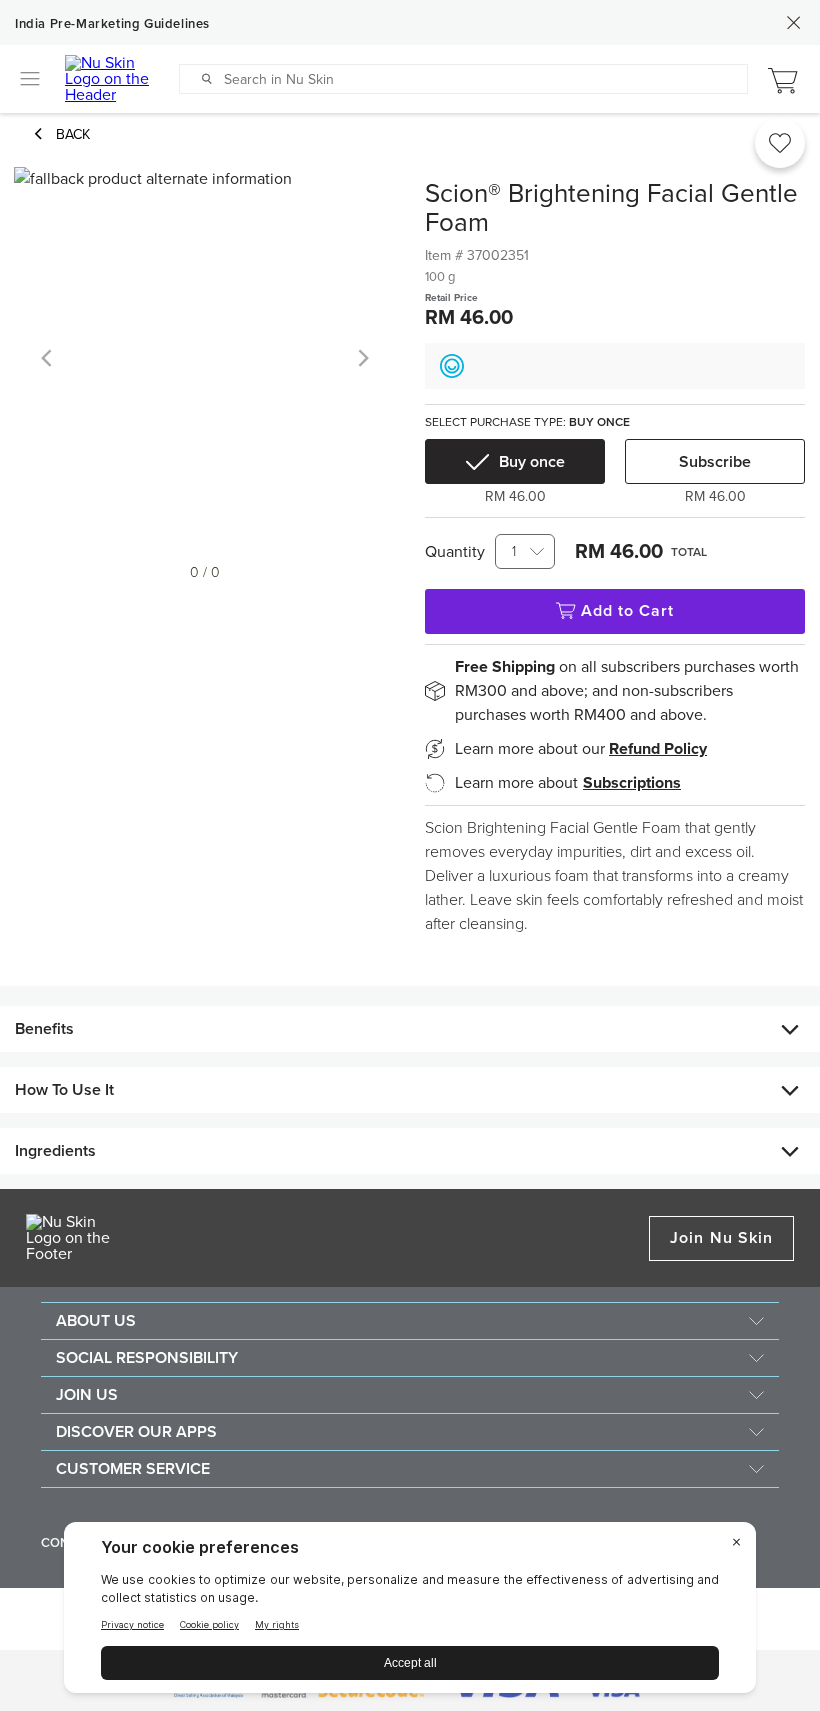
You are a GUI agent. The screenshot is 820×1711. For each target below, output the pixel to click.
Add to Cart (628, 611)
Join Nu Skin (721, 1238)
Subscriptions (632, 783)
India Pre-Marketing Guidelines (112, 24)
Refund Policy (658, 749)
